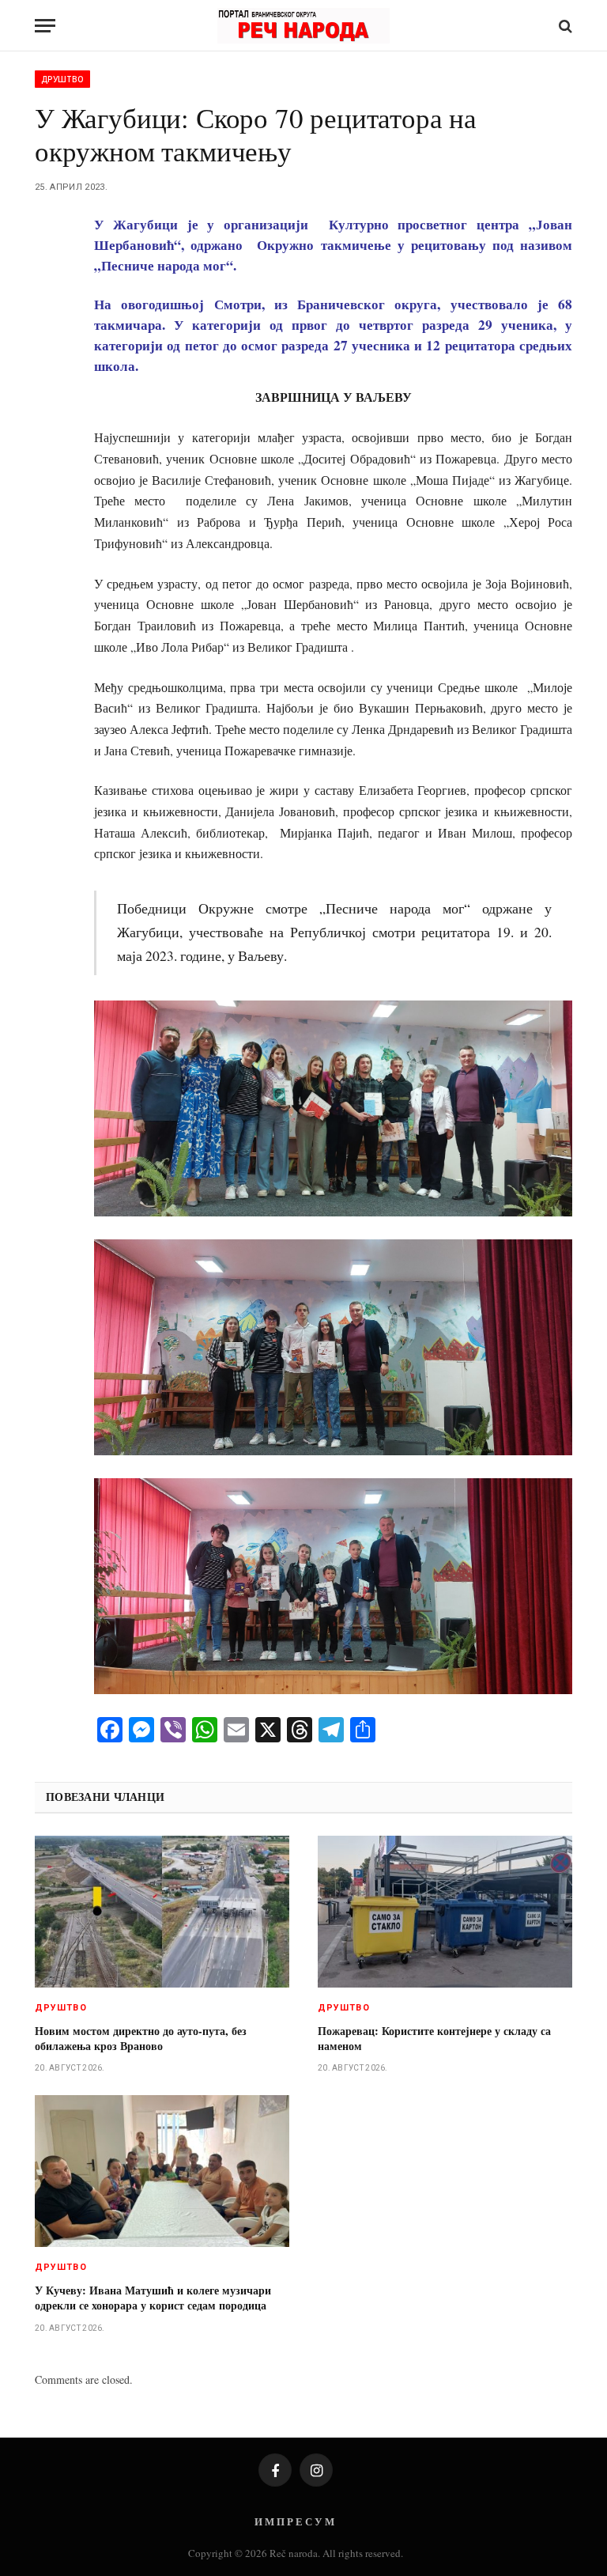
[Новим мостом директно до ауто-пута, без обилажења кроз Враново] (162, 1912)
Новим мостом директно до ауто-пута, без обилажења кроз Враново (141, 2038)
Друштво (62, 79)
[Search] (564, 26)
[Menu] (45, 26)
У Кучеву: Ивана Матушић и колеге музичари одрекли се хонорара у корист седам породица (153, 2298)
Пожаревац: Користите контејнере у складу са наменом (434, 2038)
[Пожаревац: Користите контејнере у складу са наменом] (445, 1912)
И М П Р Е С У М (294, 2521)
